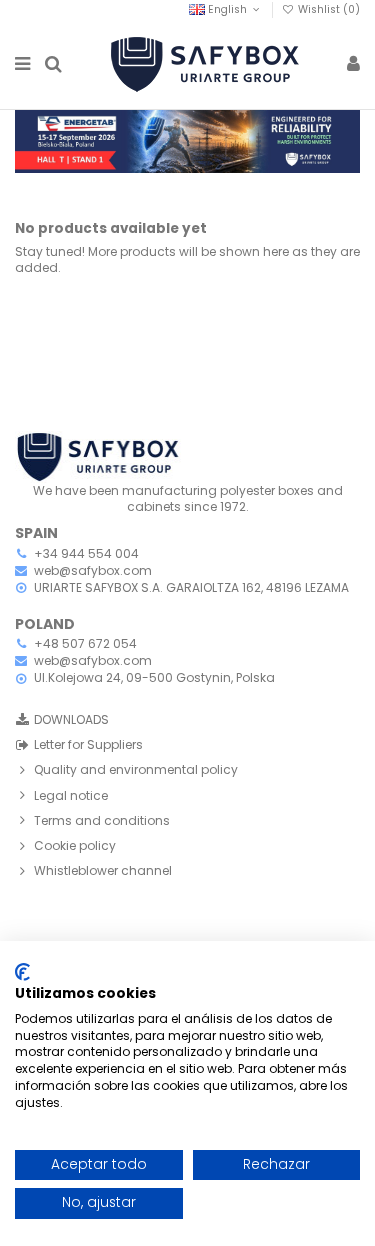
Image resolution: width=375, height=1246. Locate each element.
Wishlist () (327, 9)
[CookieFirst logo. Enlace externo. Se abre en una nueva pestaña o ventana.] (22, 972)
